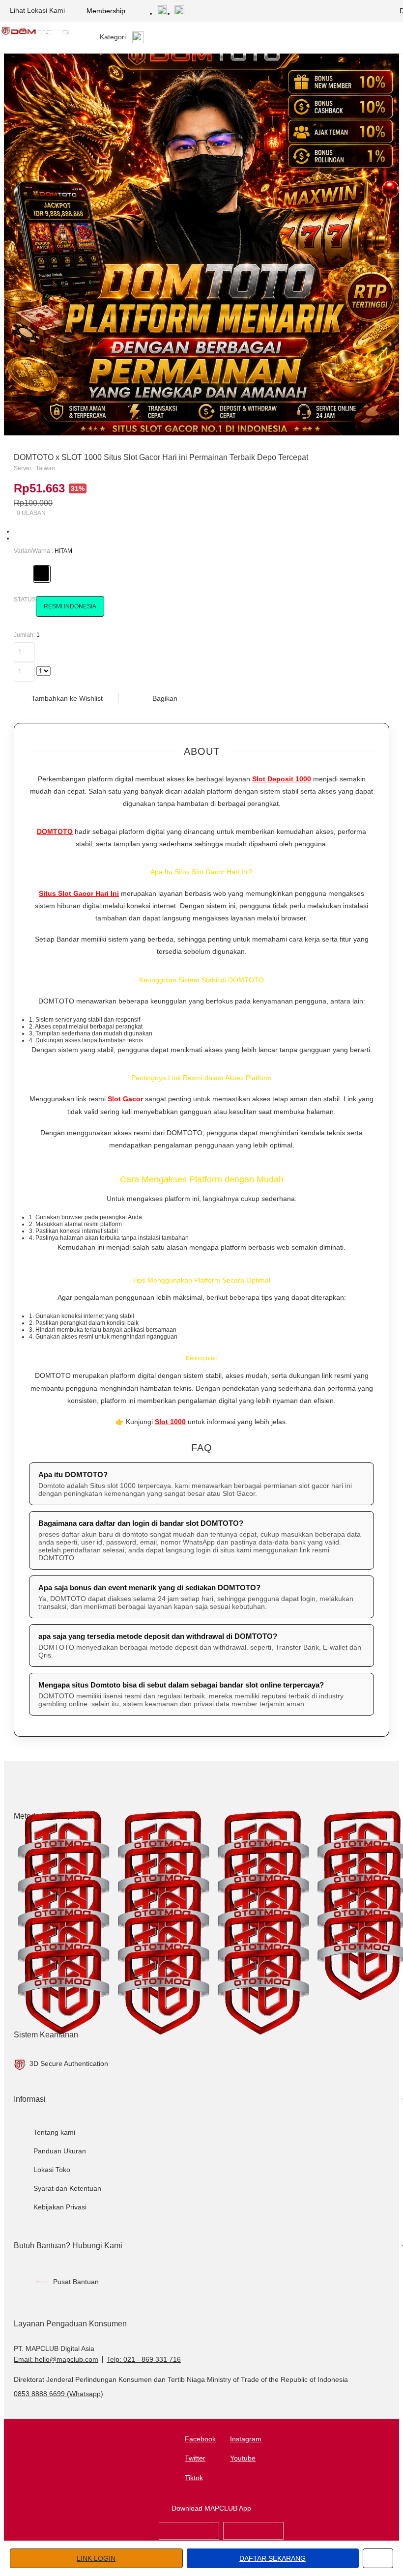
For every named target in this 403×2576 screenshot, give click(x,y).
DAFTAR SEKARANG (273, 2558)
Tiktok (194, 2478)
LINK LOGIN (96, 2558)
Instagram (246, 2439)
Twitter (195, 2458)
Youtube (243, 2458)
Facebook (200, 2439)
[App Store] (189, 2538)
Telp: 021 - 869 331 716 (144, 2359)
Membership (106, 11)
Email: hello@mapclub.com (56, 2359)
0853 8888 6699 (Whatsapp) (58, 2394)
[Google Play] (253, 2538)
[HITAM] (41, 573)
